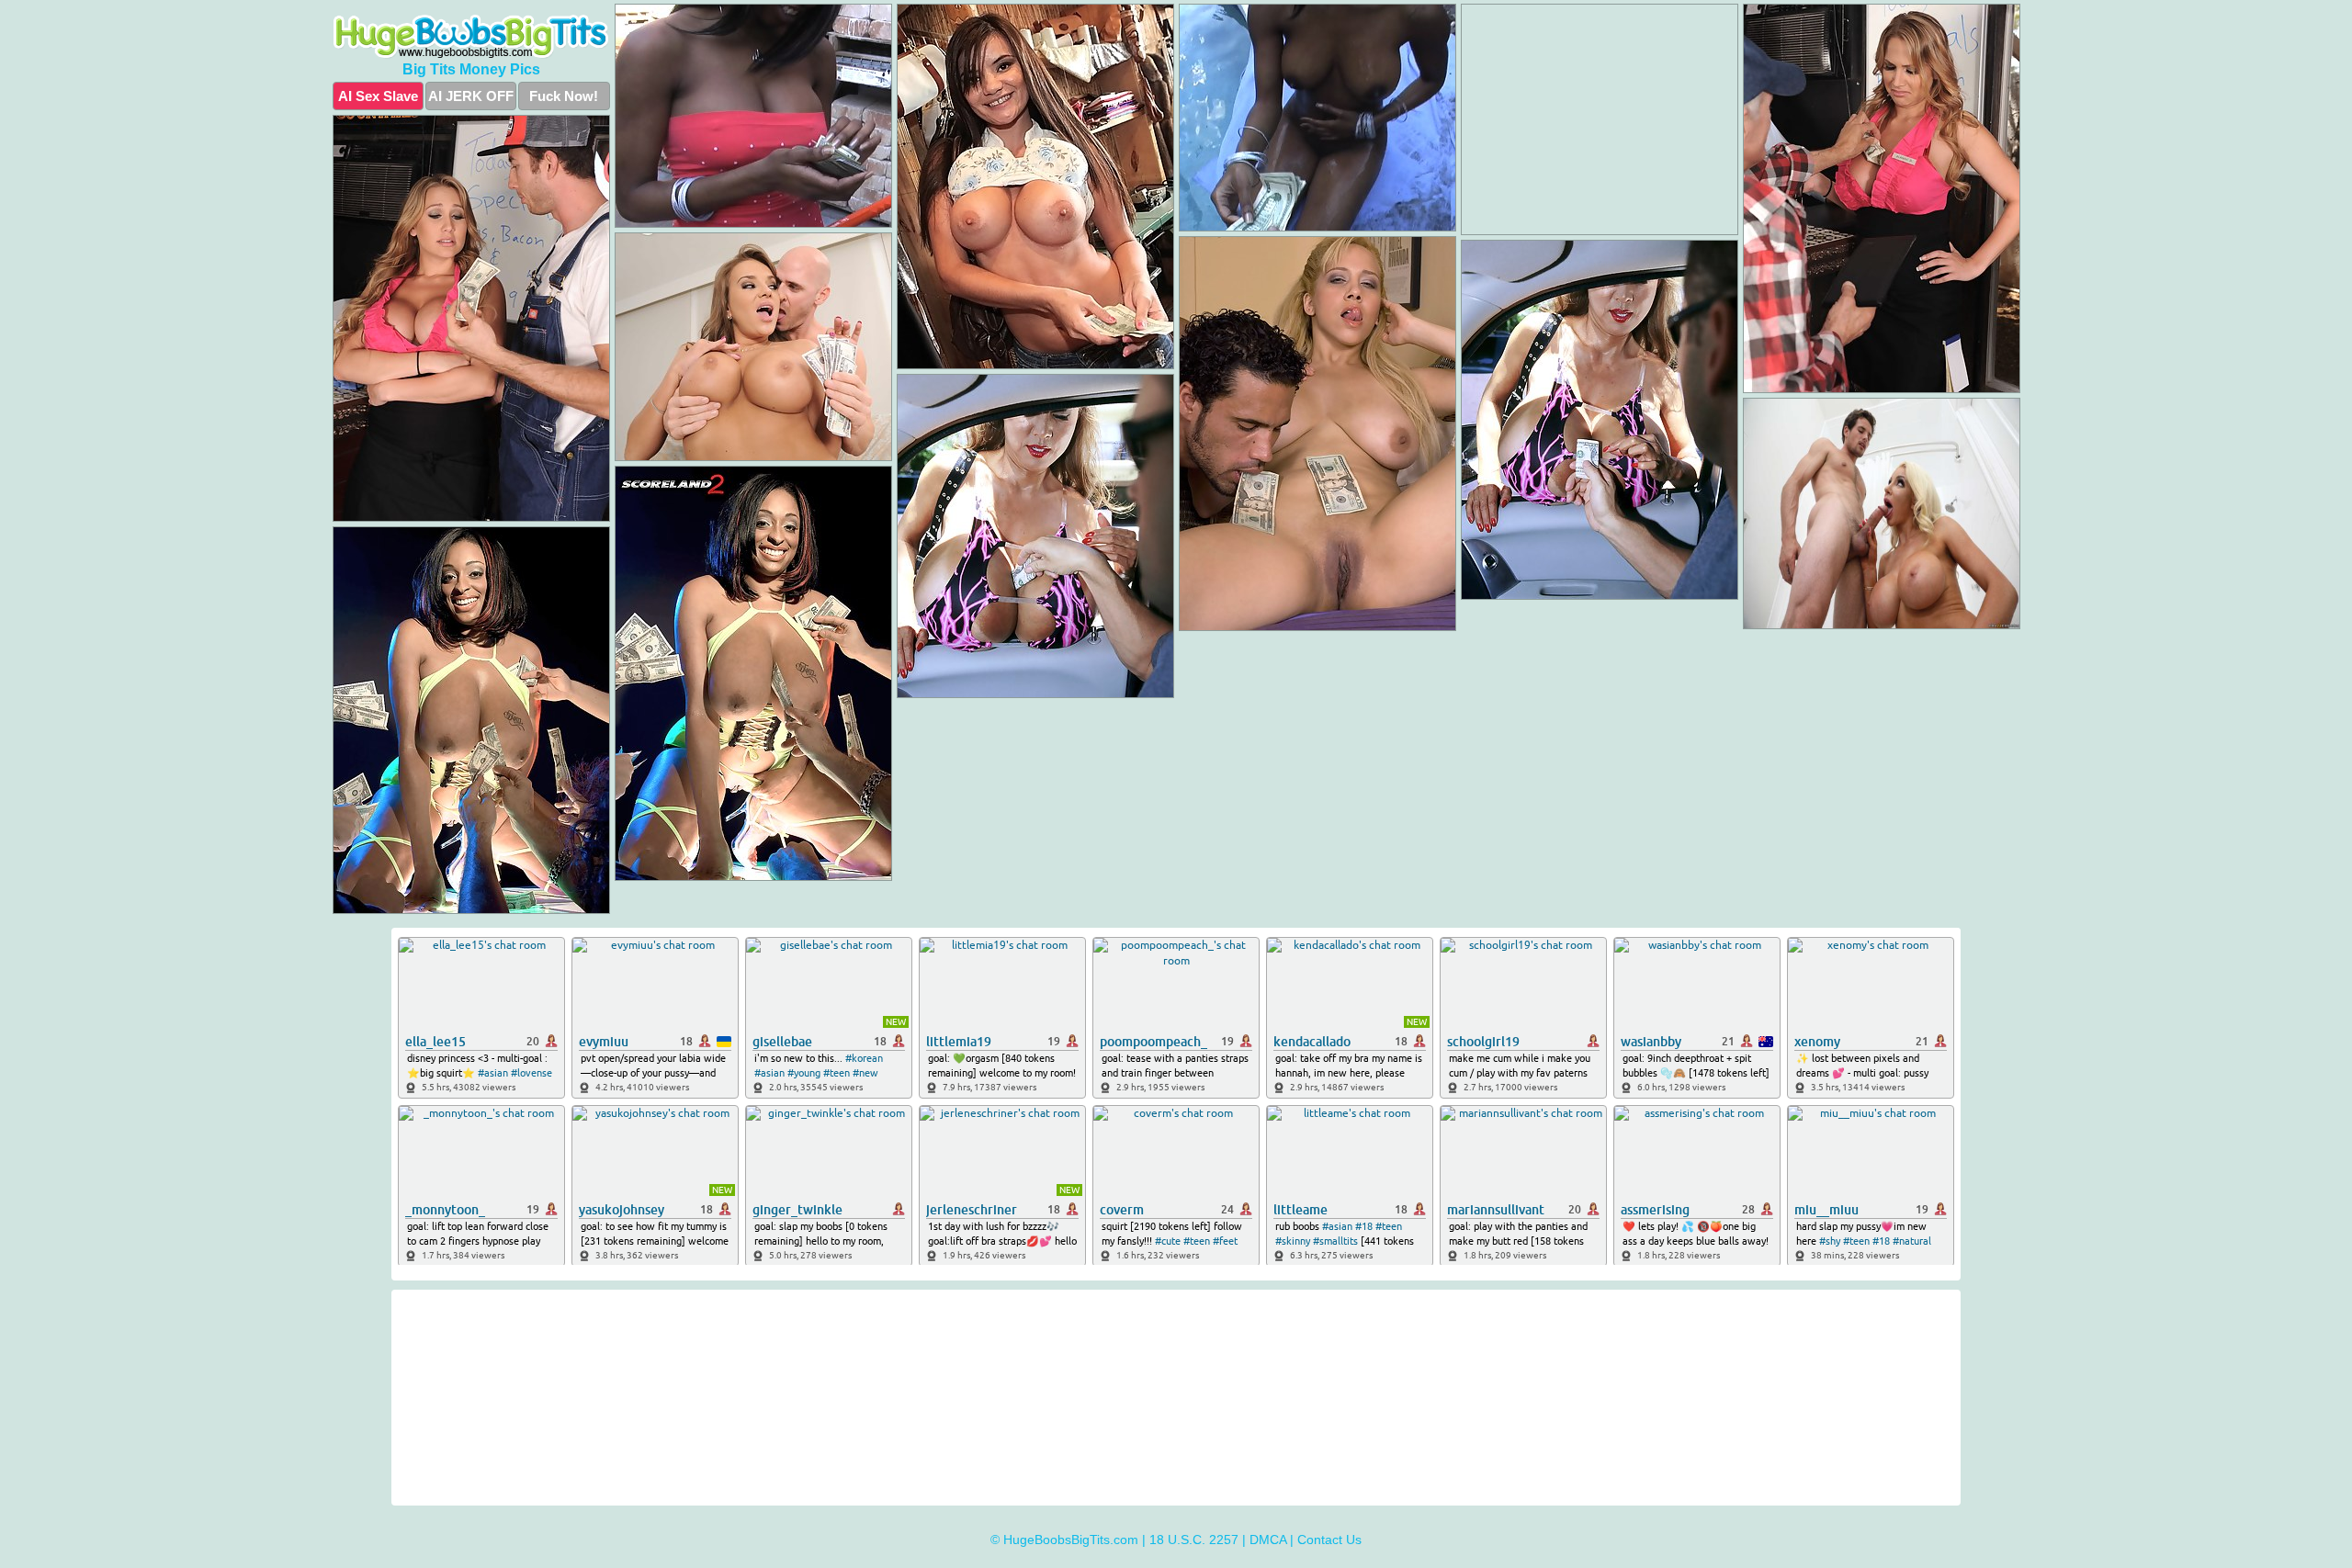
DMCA (1268, 1540)
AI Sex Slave (378, 96)
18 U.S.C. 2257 (1194, 1540)
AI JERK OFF (471, 96)
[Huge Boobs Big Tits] (471, 37)
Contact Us (1329, 1540)
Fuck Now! (564, 96)
